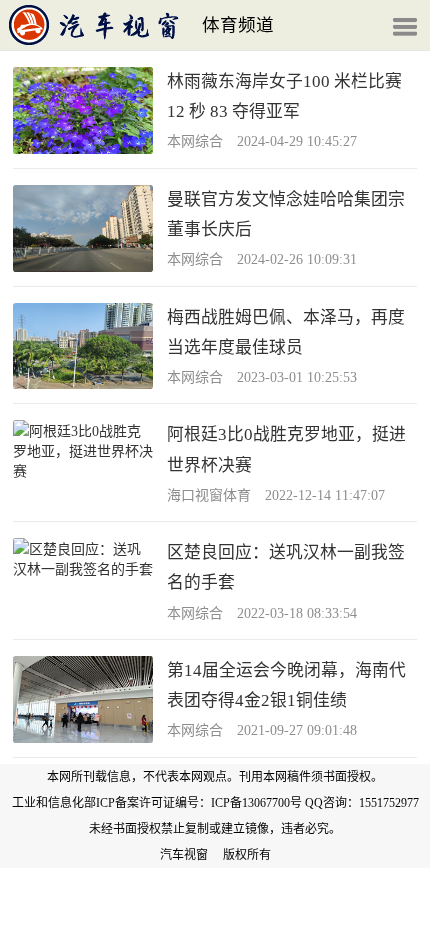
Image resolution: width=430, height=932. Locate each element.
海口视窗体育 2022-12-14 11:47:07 (276, 495)
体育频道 (238, 25)
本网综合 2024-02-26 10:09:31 (262, 259)
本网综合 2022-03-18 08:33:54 (262, 613)
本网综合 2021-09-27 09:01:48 (262, 730)
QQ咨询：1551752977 (362, 803)
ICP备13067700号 (256, 803)
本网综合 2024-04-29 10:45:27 (262, 141)
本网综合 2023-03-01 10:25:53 (262, 377)
